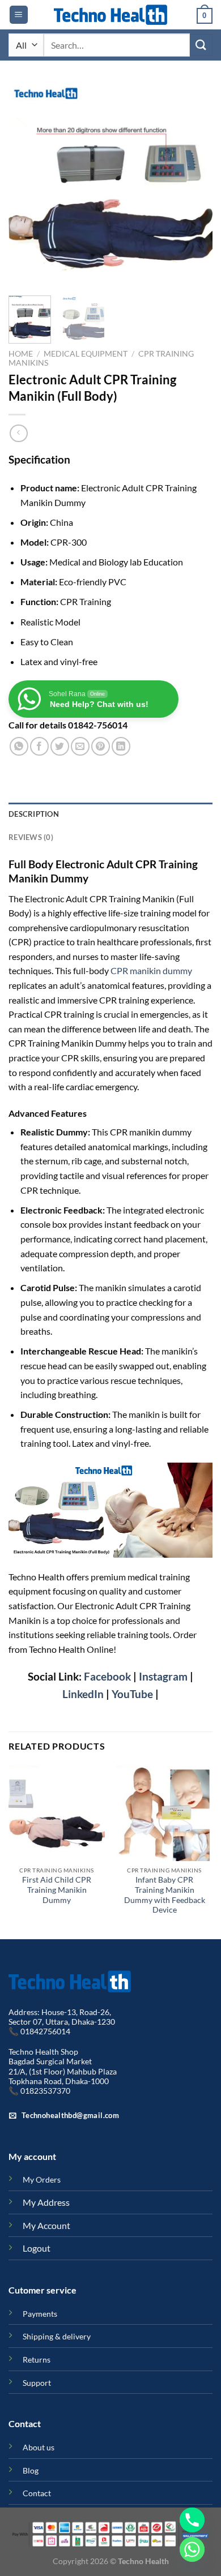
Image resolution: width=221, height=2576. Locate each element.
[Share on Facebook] (39, 746)
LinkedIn (83, 1694)
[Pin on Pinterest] (101, 746)
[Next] (194, 185)
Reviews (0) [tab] (31, 837)
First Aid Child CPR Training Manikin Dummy (57, 1890)
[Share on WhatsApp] (19, 746)
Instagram (163, 1676)
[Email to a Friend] (80, 746)
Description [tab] (34, 814)
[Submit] (201, 45)
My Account (46, 2225)
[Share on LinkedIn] (121, 746)
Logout (37, 2248)
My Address (46, 2202)
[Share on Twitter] (60, 746)
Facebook (106, 1676)
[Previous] (27, 185)
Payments (40, 2314)
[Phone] (192, 2520)
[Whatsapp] (192, 2549)
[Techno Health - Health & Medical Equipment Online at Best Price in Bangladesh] (110, 15)
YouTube (132, 1694)
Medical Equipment (86, 354)
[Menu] (19, 15)
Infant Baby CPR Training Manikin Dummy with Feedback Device (165, 1895)
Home (21, 354)
